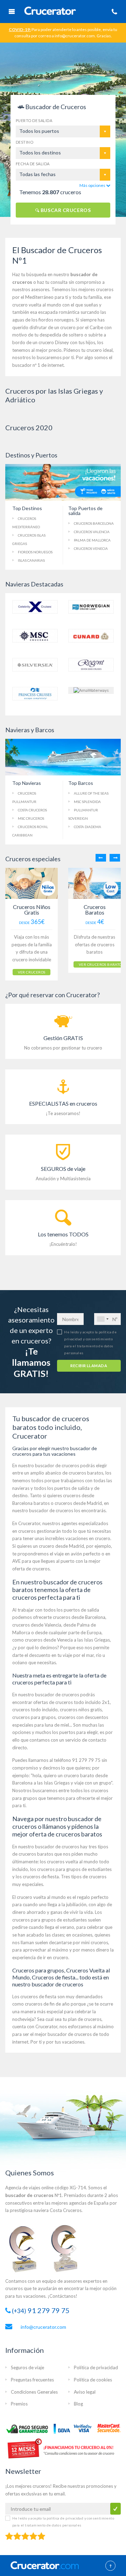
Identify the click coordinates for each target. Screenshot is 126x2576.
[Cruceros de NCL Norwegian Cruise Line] (91, 607)
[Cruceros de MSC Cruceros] (35, 635)
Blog (78, 2404)
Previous (101, 858)
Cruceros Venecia (91, 548)
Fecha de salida (33, 164)
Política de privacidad (96, 2367)
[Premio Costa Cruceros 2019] (26, 2248)
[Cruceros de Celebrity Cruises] (35, 607)
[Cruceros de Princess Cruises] (35, 693)
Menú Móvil (12, 12)
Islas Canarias (31, 560)
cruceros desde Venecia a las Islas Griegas (67, 1640)
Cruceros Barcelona (94, 523)
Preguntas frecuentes (32, 2380)
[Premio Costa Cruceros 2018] (68, 2248)
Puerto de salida (34, 120)
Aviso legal (85, 2392)
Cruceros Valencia (92, 532)
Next (115, 858)
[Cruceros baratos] (94, 883)
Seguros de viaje (27, 2367)
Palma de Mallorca (92, 540)
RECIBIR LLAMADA (89, 1366)
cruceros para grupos (34, 1717)
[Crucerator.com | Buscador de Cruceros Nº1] (50, 12)
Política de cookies (93, 2380)
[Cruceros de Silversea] (35, 664)
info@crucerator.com (43, 2327)
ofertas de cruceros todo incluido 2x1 (72, 1702)
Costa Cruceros (32, 810)
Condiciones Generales (34, 2392)
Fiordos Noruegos (35, 552)
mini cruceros (95, 1942)
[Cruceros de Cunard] (91, 635)
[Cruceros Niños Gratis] (31, 883)
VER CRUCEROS (32, 972)
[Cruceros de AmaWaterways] (91, 690)
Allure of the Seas (91, 793)
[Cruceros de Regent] (91, 664)
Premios (19, 2404)
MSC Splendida (87, 802)
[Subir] (110, 2566)
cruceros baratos (86, 1473)
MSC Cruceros (31, 818)
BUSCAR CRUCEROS (65, 210)
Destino (24, 142)
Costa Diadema (87, 827)
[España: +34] (103, 1319)
